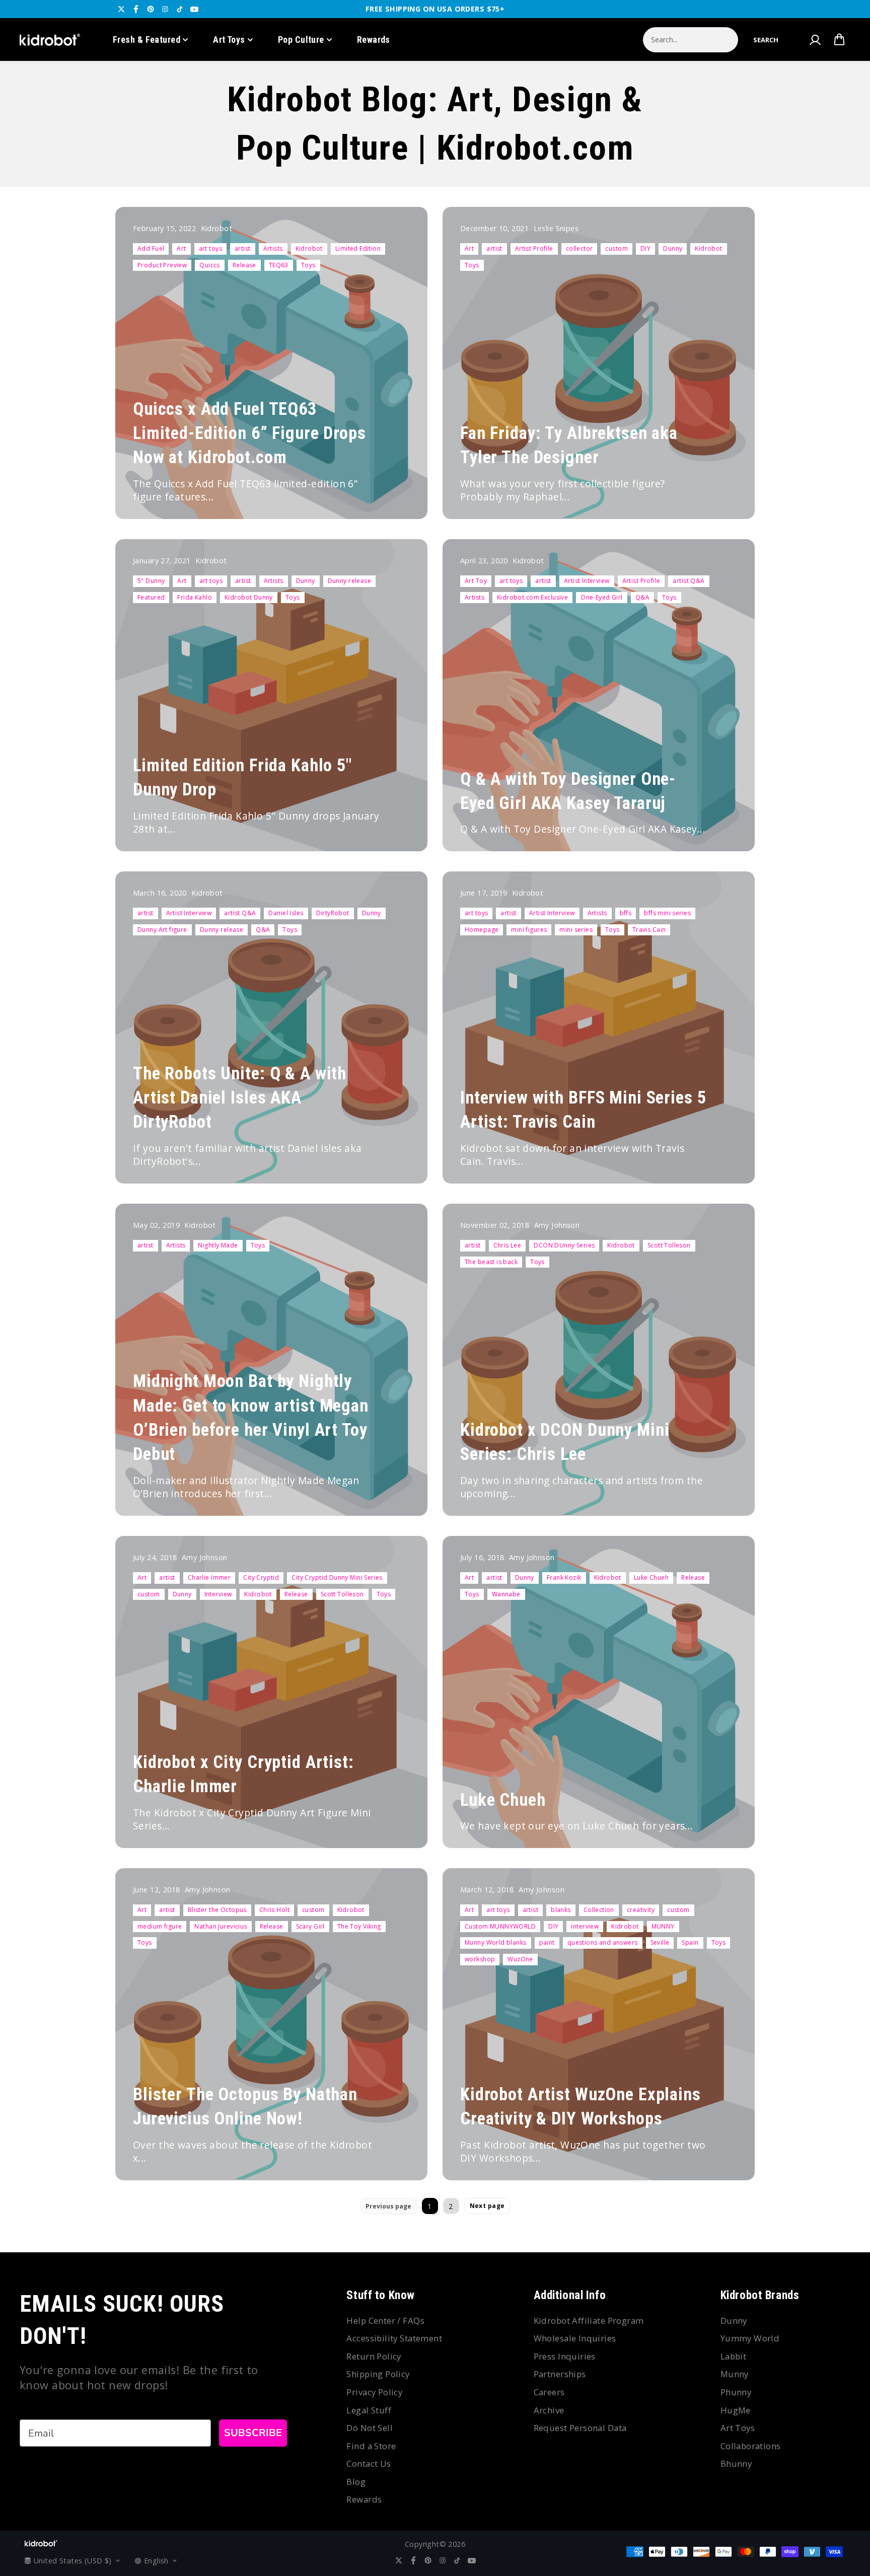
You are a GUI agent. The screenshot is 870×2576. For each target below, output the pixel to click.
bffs (626, 913)
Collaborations (751, 2446)
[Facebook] (136, 9)
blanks (561, 1910)
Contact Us (369, 2463)
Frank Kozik (564, 1577)
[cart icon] (839, 40)
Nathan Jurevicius (221, 1926)
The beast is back (491, 1262)
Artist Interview (587, 581)
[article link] (398, 492)
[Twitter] (121, 9)
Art (181, 248)
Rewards (374, 40)
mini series (576, 930)
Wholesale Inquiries (575, 2338)
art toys (210, 248)
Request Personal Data (580, 2428)
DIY (645, 248)
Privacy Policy (374, 2392)
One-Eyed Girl (601, 597)
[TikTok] (180, 9)
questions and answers (603, 1942)
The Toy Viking (359, 1926)
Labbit (734, 2356)
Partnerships (560, 2374)
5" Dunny (151, 581)
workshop (480, 1959)
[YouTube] (194, 9)
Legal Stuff (369, 2410)
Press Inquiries (565, 2356)
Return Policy (374, 2356)
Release (244, 265)
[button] (766, 40)
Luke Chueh (651, 1577)
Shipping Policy (378, 2374)
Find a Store (371, 2446)
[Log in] (815, 40)
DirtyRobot (333, 913)
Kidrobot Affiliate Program (589, 2321)
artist (243, 248)
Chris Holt (274, 1910)
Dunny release (349, 581)
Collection (599, 1910)
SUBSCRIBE (253, 2433)
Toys (308, 265)
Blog (356, 2482)
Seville (660, 1942)
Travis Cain (649, 930)
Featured (151, 597)
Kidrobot (309, 248)
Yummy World (750, 2338)
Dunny (673, 248)
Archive (549, 2410)
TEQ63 (279, 265)
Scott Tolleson (669, 1245)
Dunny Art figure (162, 930)
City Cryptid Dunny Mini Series (337, 1577)
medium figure (160, 1926)
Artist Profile (534, 248)
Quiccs (210, 265)
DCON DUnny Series (564, 1245)
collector (579, 248)
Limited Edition (358, 248)
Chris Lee (507, 1245)
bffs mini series (667, 913)
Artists (273, 248)
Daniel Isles (286, 913)
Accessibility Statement (394, 2338)
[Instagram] (165, 9)
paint (547, 1942)
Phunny (736, 2392)
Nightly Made (218, 1245)
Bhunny (736, 2463)
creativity (641, 1910)
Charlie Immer (209, 1577)
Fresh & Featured (147, 40)
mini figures (529, 930)
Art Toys (229, 40)
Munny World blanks (496, 1942)
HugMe (736, 2410)
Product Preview (162, 265)
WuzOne (520, 1959)
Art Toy (476, 581)
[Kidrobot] (50, 40)
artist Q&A (688, 581)
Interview (218, 1594)
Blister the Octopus (217, 1910)
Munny (735, 2374)
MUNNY (663, 1926)
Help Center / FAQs (385, 2321)
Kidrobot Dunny (249, 597)
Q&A (642, 597)
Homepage (482, 930)
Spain (690, 1942)
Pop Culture (301, 40)
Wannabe (506, 1594)
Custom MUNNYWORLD (500, 1926)
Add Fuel (151, 248)
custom (617, 248)
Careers (549, 2392)
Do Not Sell (370, 2428)
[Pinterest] (151, 9)
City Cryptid (261, 1577)
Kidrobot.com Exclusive (532, 597)
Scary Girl (310, 1926)
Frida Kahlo (195, 597)
